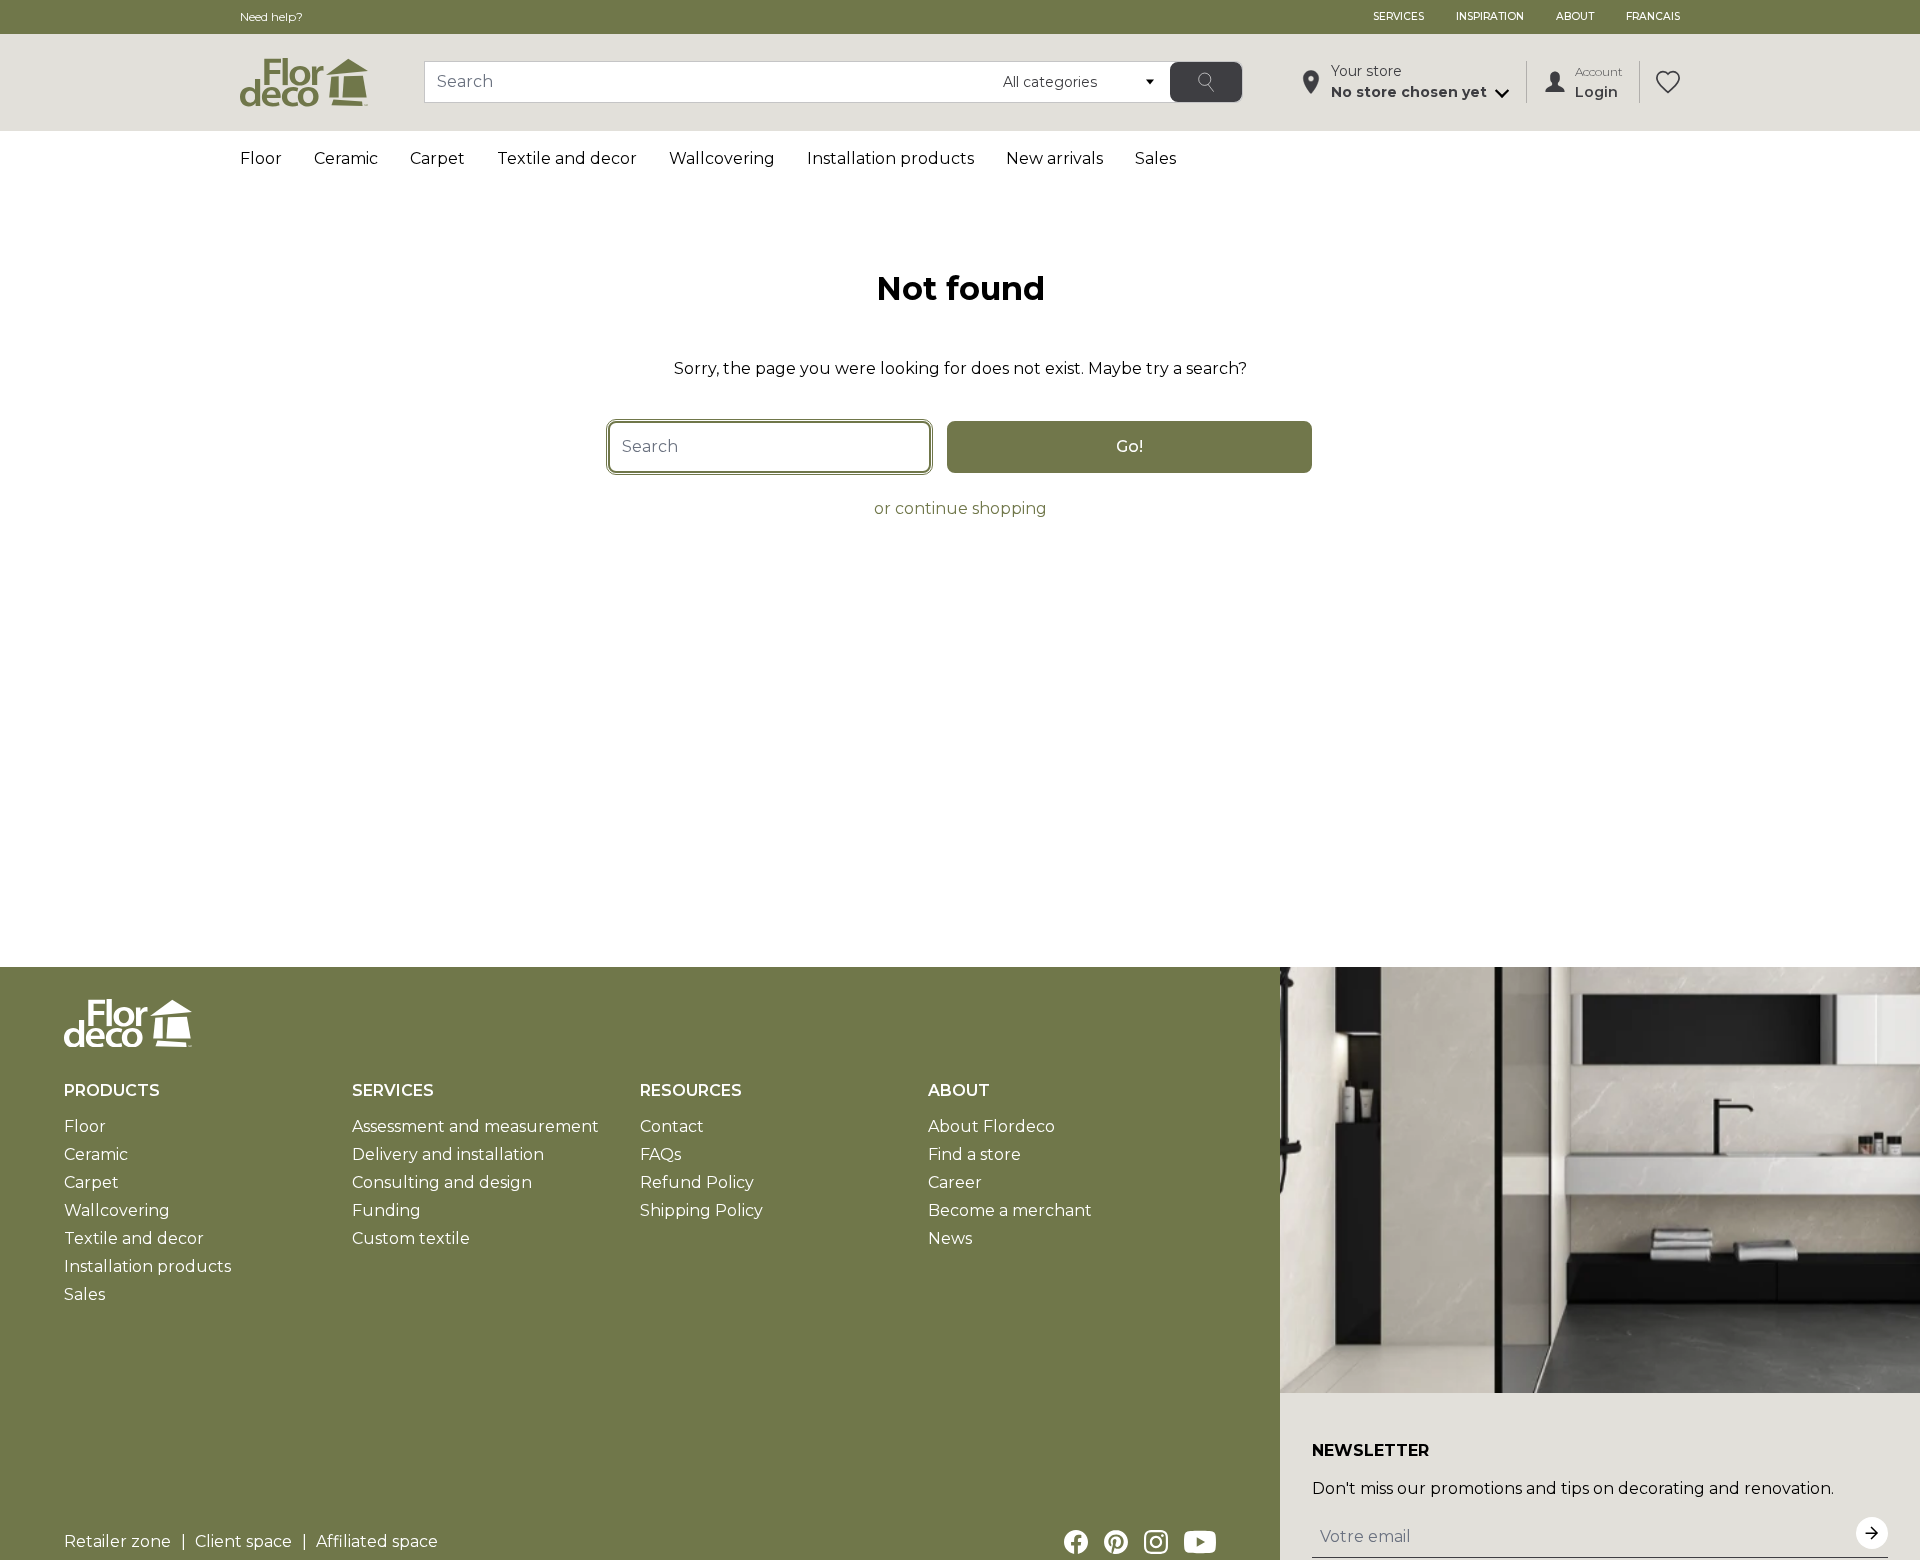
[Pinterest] (1116, 1542)
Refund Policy (697, 1182)
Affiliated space (377, 1541)
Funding (386, 1210)
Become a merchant (1010, 1210)
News (950, 1238)
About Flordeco (991, 1126)
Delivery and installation (448, 1154)
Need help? (271, 16)
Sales (1155, 158)
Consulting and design (442, 1182)
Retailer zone (117, 1541)
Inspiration (1490, 16)
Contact (672, 1126)
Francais (1653, 16)
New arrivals (1054, 158)
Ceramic (346, 158)
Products (112, 1090)
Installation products (890, 158)
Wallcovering (722, 158)
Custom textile (411, 1238)
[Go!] (1206, 82)
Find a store (974, 1154)
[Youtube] (1200, 1542)
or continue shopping (960, 508)
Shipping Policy (701, 1210)
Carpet (437, 158)
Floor (261, 158)
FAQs (660, 1154)
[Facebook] (1076, 1542)
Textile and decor (567, 158)
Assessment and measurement (475, 1126)
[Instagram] (1156, 1542)
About (1575, 16)
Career (955, 1182)
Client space (243, 1541)
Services (1398, 16)
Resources (691, 1090)
